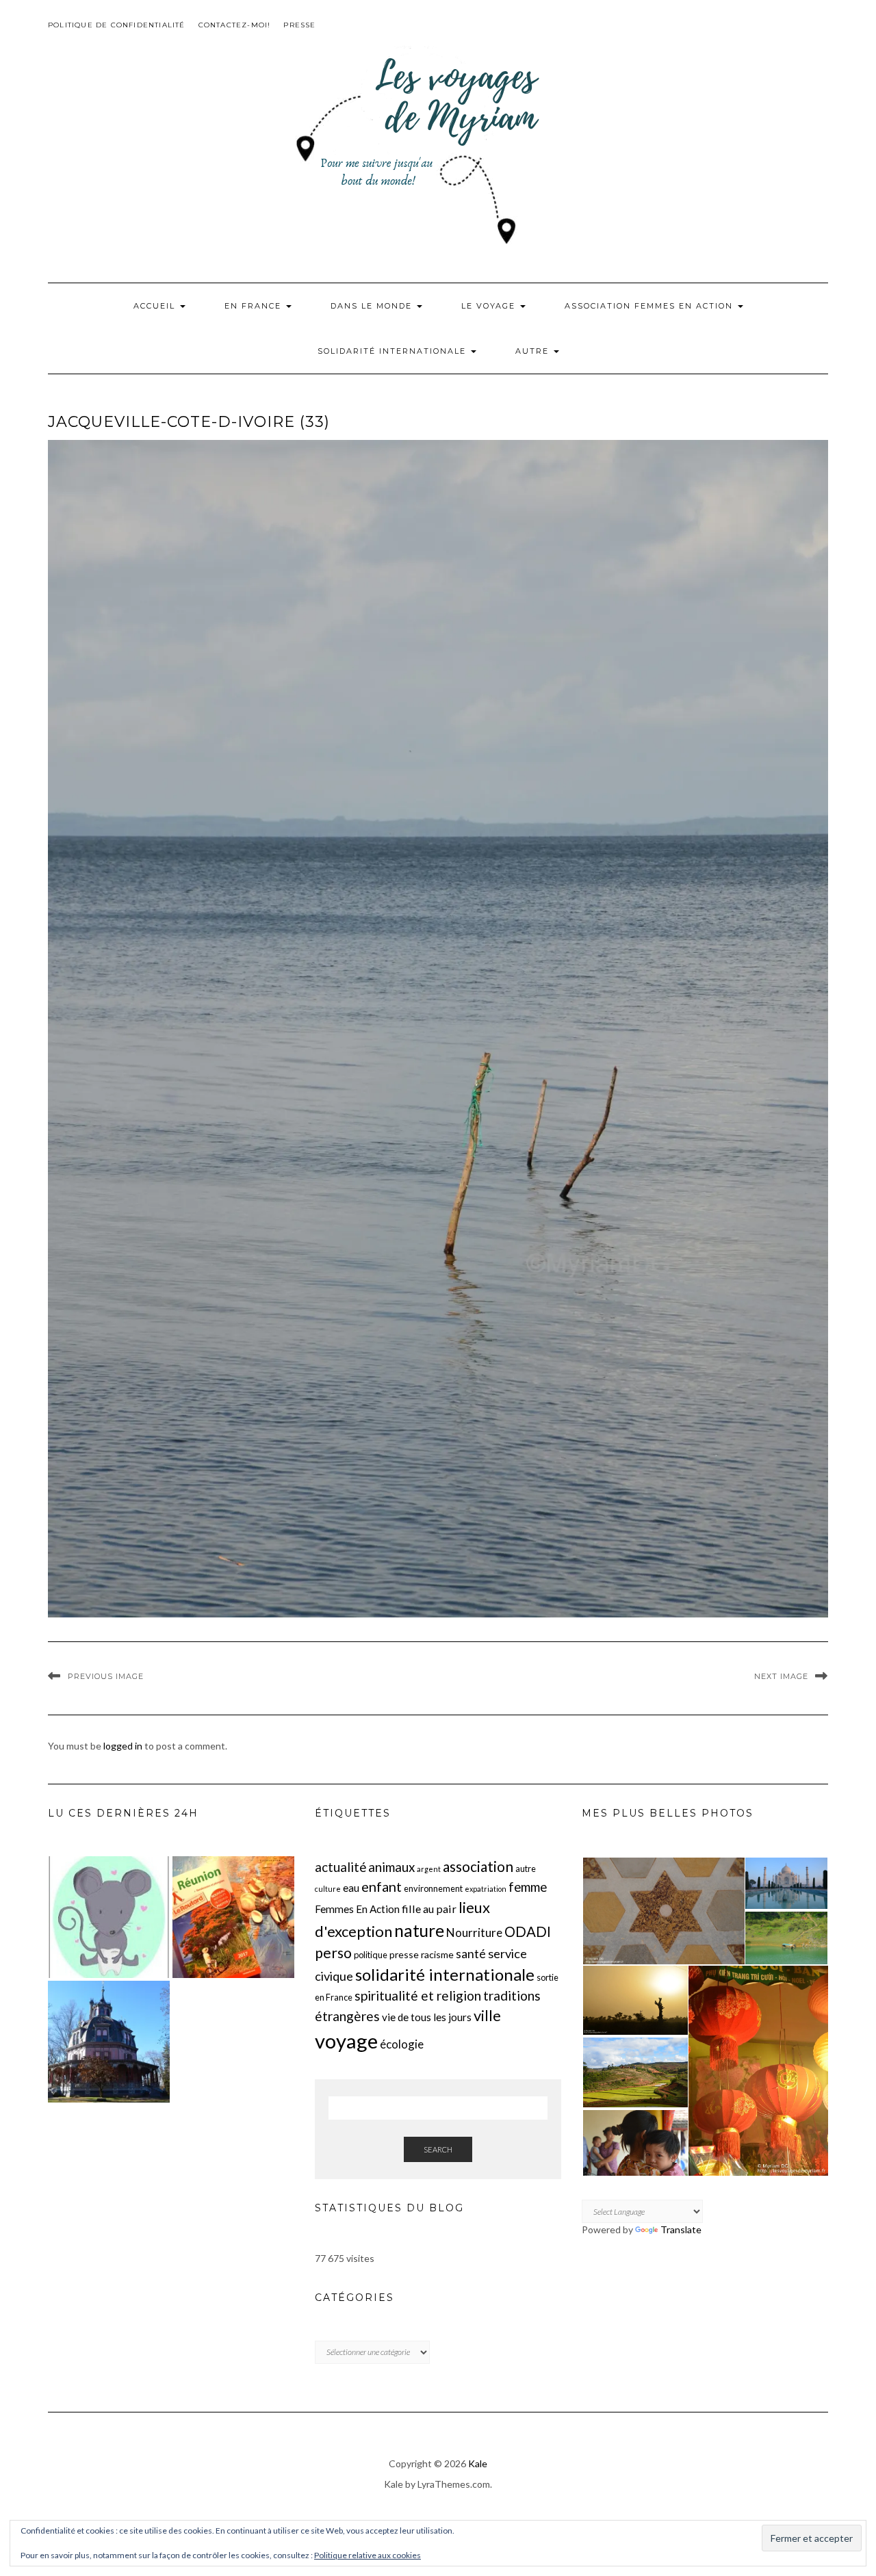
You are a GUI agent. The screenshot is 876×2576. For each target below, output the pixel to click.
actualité (340, 1867)
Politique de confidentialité (117, 25)
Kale (478, 2463)
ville (487, 2015)
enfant (382, 1886)
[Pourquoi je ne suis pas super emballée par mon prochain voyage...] (233, 1917)
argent (429, 1869)
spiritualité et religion (418, 1995)
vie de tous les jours (427, 2017)
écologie (402, 2044)
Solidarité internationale (394, 351)
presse (404, 1954)
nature (419, 1930)
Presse (299, 25)
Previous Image (106, 1676)
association (478, 1866)
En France (255, 306)
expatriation (486, 1889)
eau (351, 1888)
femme (528, 1887)
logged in (123, 1746)
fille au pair (429, 1909)
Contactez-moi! (235, 25)
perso (333, 1952)
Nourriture (474, 1933)
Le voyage (490, 306)
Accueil (156, 306)
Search (438, 2149)
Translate (681, 2229)
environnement (433, 1888)
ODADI (528, 1931)
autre (526, 1869)
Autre (534, 351)
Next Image (781, 1676)
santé (471, 1954)
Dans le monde (373, 306)
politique (371, 1955)
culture (328, 1889)
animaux (391, 1867)
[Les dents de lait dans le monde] (109, 1917)
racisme (437, 1954)
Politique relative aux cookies (368, 2555)
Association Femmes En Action (650, 306)
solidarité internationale (445, 1974)
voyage (346, 2041)
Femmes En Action (357, 1909)
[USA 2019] (109, 2042)
